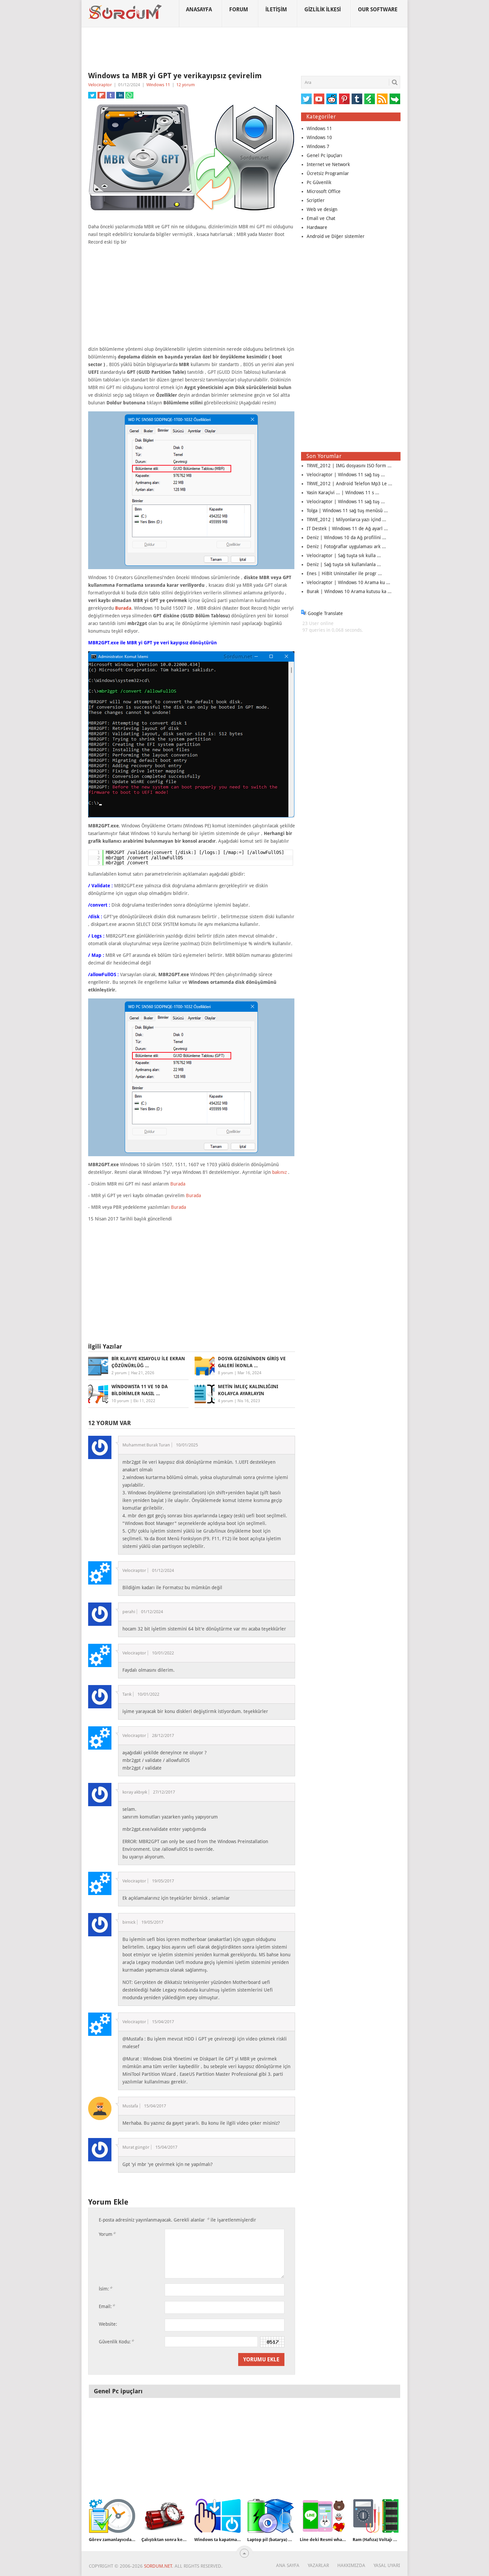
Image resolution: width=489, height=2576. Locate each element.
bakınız (279, 1172)
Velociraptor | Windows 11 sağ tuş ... (346, 475)
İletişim (276, 9)
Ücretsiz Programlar (328, 173)
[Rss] (382, 99)
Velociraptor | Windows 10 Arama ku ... (348, 582)
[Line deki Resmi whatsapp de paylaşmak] (323, 2516)
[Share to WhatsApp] (129, 95)
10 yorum (120, 1401)
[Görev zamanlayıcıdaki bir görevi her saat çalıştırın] (112, 2516)
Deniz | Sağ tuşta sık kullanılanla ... (344, 564)
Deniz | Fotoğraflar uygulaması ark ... (346, 546)
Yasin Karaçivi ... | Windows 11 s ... (343, 493)
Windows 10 (319, 137)
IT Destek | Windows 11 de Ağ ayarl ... (347, 529)
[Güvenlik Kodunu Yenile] (272, 2342)
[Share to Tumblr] (111, 95)
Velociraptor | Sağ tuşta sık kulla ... (344, 555)
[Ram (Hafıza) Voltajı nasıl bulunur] (376, 2516)
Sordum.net (158, 2566)
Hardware (317, 227)
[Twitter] (306, 99)
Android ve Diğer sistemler (336, 236)
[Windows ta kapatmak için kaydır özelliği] (218, 2516)
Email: (107, 2306)
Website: (108, 2324)
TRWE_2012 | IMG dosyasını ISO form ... (349, 466)
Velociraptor (100, 85)
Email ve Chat (321, 218)
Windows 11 (158, 85)
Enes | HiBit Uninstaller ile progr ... (344, 573)
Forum (239, 9)
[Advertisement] (244, 50)
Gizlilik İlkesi (323, 9)
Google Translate (325, 613)
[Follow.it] (395, 99)
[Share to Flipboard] (101, 95)
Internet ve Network (328, 164)
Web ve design (322, 209)
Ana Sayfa (288, 2565)
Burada (123, 608)
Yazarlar (318, 2565)
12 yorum (186, 85)
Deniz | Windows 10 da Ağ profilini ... (346, 537)
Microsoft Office (324, 191)
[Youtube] (319, 99)
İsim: (105, 2289)
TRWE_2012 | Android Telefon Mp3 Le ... (349, 484)
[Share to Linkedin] (120, 95)
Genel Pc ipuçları (325, 155)
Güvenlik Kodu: (116, 2342)
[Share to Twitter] (92, 95)
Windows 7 (318, 146)
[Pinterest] (344, 99)
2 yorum (119, 1373)
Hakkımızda (351, 2565)
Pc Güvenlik (319, 182)
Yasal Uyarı (387, 2565)
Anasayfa (199, 9)
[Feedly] (370, 99)
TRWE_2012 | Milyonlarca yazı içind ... (346, 520)
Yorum (107, 2234)
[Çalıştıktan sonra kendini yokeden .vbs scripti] (165, 2516)
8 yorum (226, 1373)
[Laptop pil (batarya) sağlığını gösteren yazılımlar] (270, 2516)
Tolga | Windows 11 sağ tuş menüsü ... (347, 511)
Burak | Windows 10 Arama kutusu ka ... (349, 591)
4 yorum (226, 1401)
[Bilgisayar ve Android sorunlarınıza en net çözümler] (125, 12)
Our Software (378, 9)
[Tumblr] (357, 99)
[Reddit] (332, 99)
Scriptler (316, 200)
